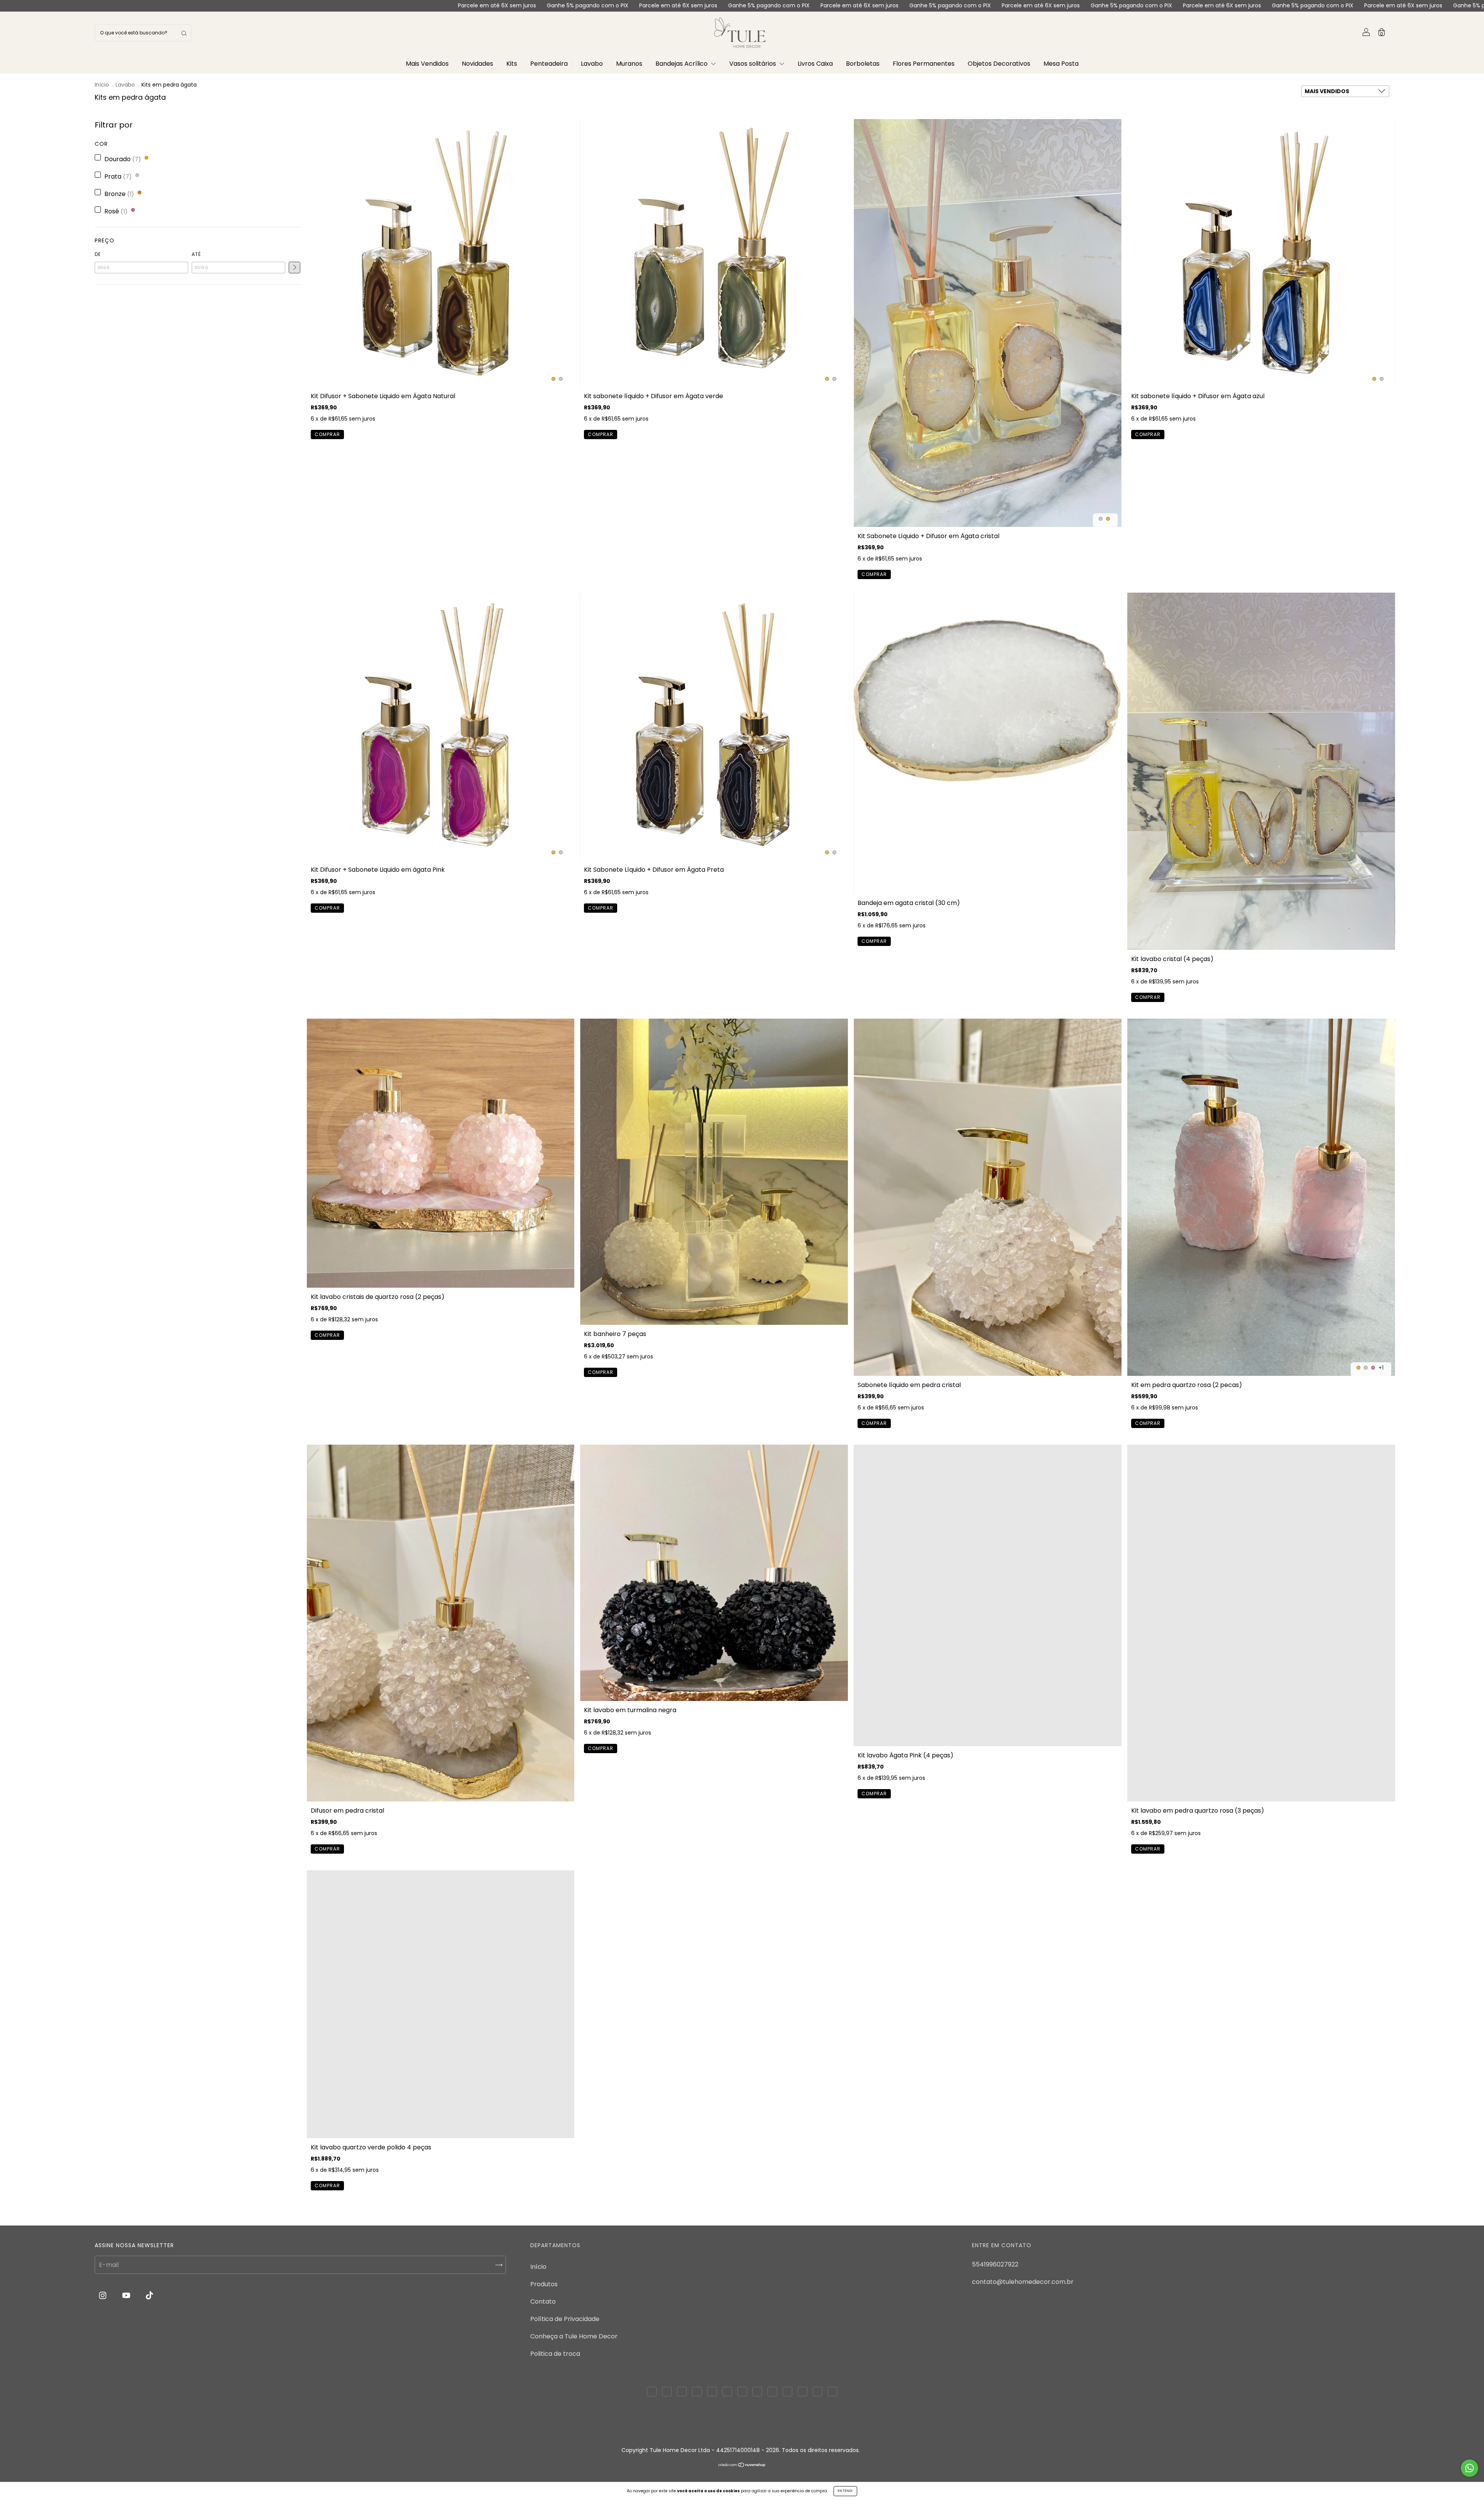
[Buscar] (184, 33)
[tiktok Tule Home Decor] (149, 2296)
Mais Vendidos (427, 64)
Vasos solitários (753, 64)
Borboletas (863, 64)
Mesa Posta (1061, 64)
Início (102, 85)
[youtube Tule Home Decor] (127, 2296)
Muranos (629, 64)
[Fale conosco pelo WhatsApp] (1470, 2468)
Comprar (327, 434)
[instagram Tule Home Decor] (103, 2296)
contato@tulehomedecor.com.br (1023, 2282)
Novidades (477, 64)
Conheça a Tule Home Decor (574, 2336)
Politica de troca (555, 2354)
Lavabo (592, 64)
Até (196, 254)
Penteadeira (549, 64)
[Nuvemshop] (742, 2478)
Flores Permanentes (924, 64)
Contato (543, 2301)
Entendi (845, 2491)
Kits (512, 64)
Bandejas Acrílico (682, 64)
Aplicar (294, 268)
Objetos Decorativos (999, 64)
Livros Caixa (815, 64)
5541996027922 (995, 2264)
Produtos (544, 2284)
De (98, 254)
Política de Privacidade (565, 2319)
